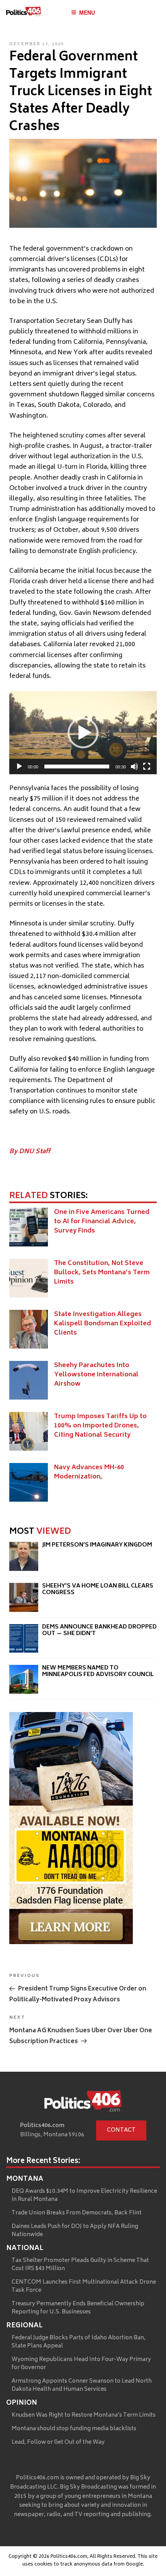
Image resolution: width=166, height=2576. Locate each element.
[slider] (77, 766)
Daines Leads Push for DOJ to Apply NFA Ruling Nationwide (75, 2231)
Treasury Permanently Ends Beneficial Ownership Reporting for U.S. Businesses (78, 2308)
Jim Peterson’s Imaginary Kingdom (97, 1545)
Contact (121, 2130)
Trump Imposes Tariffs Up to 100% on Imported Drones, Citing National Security (100, 1426)
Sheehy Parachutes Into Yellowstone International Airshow (96, 1375)
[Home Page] (24, 13)
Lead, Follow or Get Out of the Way (58, 2442)
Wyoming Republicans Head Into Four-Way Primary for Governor (81, 2364)
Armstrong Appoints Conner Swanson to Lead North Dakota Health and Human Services (82, 2385)
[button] (83, 733)
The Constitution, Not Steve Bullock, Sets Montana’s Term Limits (102, 1273)
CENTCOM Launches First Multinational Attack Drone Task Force (84, 2286)
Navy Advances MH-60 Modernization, (89, 1472)
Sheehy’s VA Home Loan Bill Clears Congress (98, 1590)
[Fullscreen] (147, 766)
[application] (83, 733)
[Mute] (134, 766)
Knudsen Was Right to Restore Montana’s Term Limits (84, 2415)
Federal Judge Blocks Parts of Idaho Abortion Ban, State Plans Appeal (79, 2342)
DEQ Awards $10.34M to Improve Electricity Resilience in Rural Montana (84, 2195)
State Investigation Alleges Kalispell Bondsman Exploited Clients (102, 1324)
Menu (87, 12)
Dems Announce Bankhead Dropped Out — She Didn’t (99, 1631)
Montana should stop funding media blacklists (74, 2429)
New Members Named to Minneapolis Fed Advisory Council (98, 1672)
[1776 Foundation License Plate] (71, 1943)
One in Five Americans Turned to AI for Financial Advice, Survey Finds (102, 1222)
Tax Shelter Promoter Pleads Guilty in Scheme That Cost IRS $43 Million (80, 2265)
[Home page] (83, 2103)
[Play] (19, 766)
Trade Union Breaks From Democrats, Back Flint (77, 2213)
